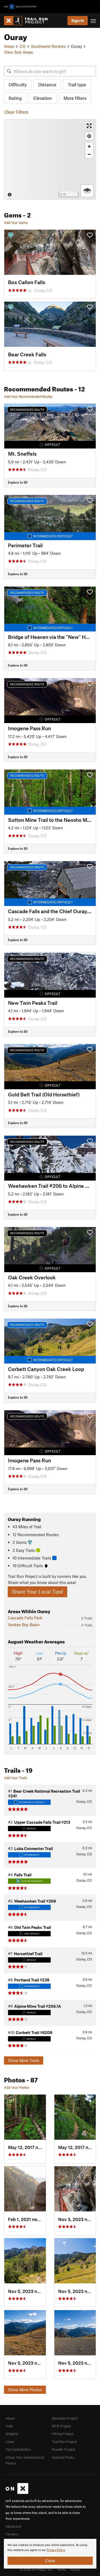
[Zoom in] (89, 146)
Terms (61, 2569)
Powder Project (63, 2449)
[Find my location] (89, 136)
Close (50, 2561)
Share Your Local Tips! (37, 1592)
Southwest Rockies (48, 46)
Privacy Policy (56, 2550)
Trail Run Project (64, 2442)
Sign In (78, 20)
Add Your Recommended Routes (28, 396)
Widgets (12, 2434)
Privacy (75, 2569)
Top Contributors (18, 2449)
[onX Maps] (17, 2493)
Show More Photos (25, 2390)
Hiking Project (62, 2434)
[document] (50, 2554)
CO (23, 46)
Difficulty (18, 84)
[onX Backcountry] (20, 7)
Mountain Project (65, 2418)
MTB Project (61, 2426)
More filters (75, 98)
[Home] (28, 21)
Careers (12, 2534)
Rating (15, 98)
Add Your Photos (17, 2087)
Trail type (77, 84)
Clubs (10, 2442)
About (10, 2418)
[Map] (50, 159)
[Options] (87, 191)
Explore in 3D (18, 482)
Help (9, 2426)
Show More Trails (24, 2060)
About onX (14, 2526)
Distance (47, 84)
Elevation (43, 98)
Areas (9, 46)
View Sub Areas (18, 52)
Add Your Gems (16, 223)
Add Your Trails (15, 1778)
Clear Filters (16, 112)
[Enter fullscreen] (89, 126)
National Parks (63, 2457)
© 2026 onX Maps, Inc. (36, 2569)
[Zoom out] (89, 154)
